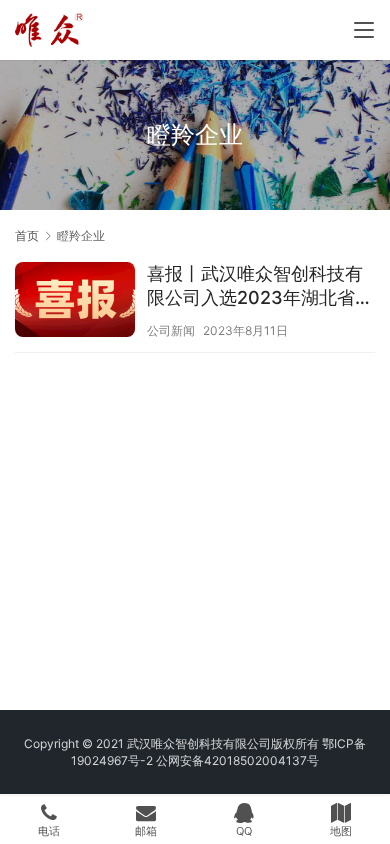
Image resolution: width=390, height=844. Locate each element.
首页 (27, 235)
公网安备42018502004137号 (237, 760)
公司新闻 (171, 330)
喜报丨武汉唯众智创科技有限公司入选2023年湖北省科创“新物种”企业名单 (260, 286)
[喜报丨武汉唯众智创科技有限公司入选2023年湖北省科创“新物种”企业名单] (75, 302)
